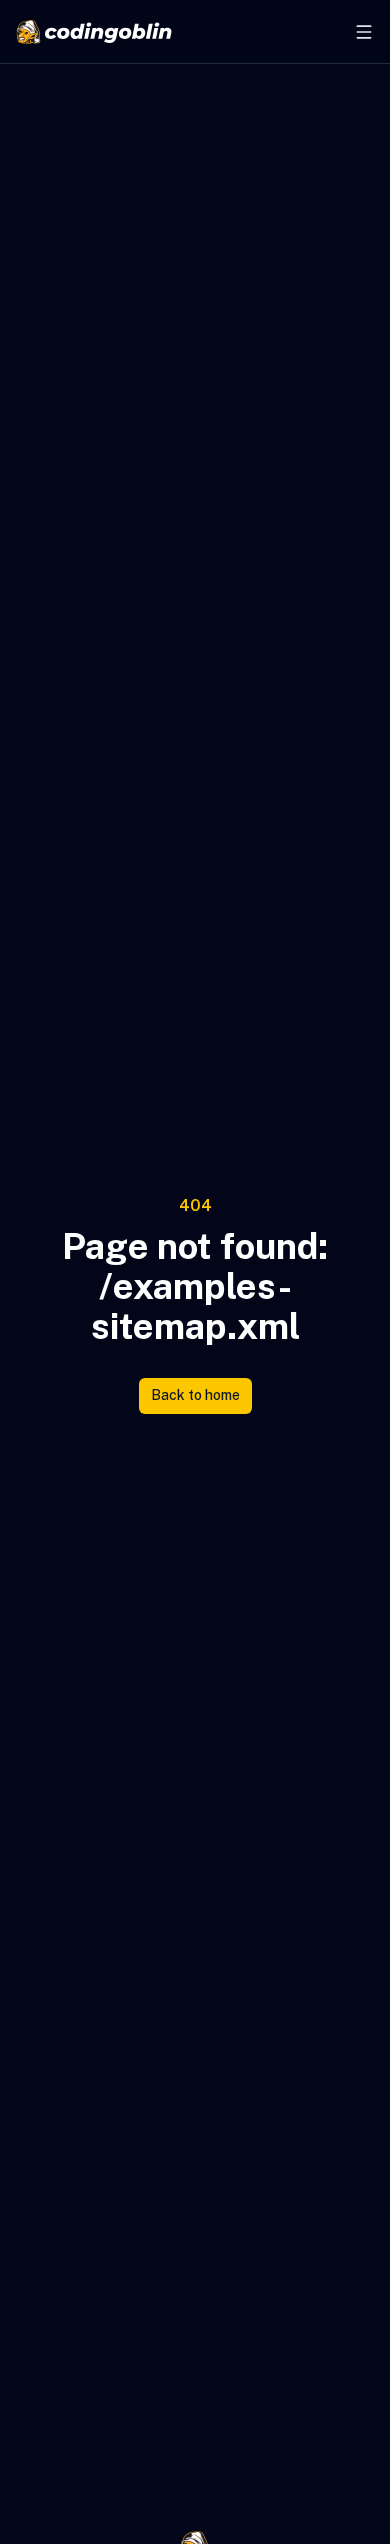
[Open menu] (364, 32)
